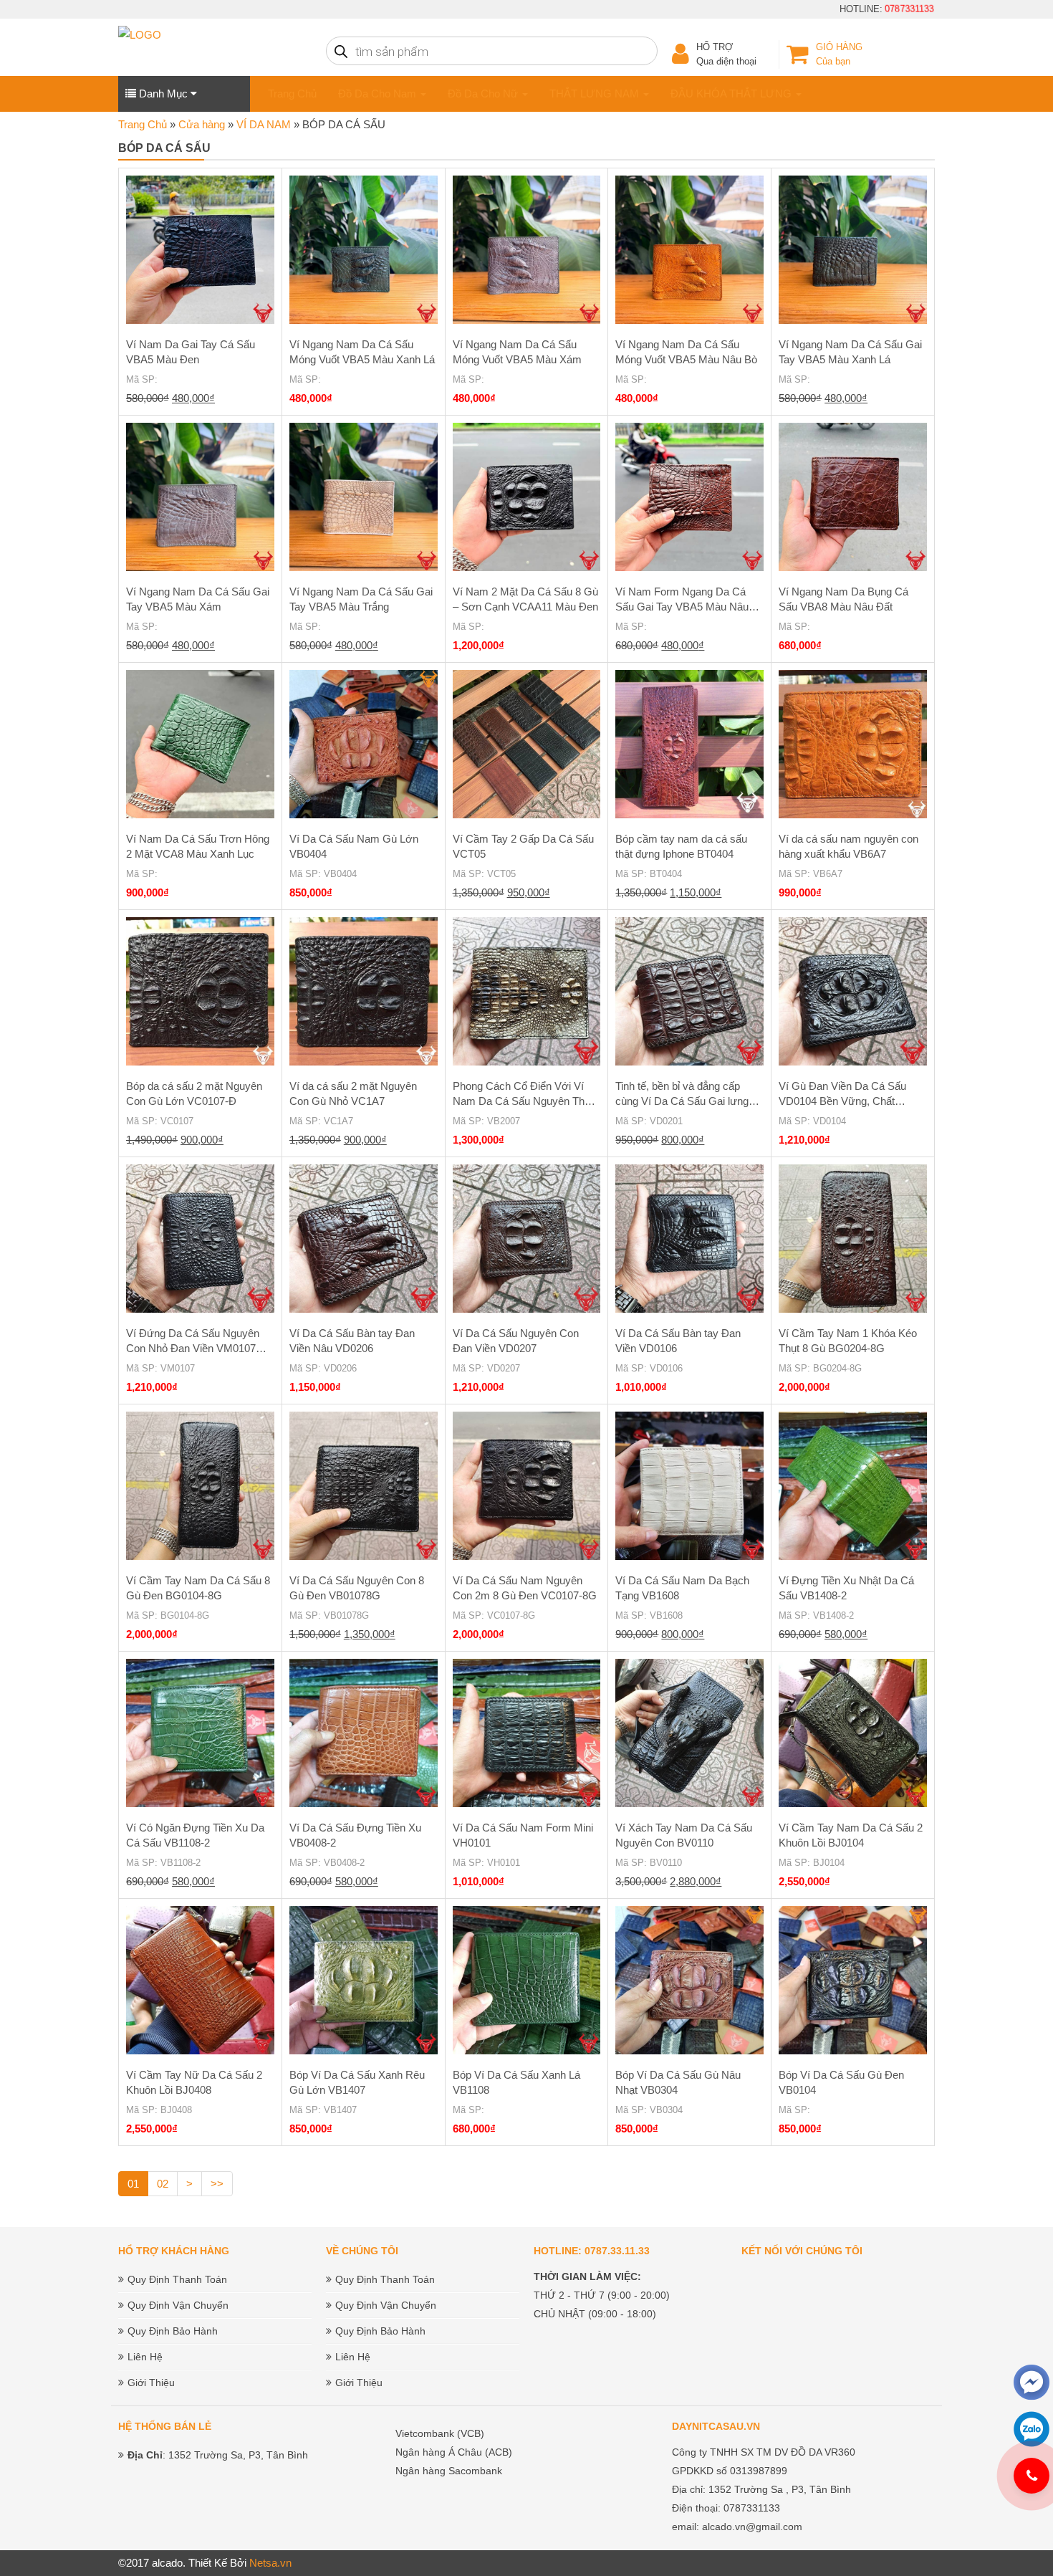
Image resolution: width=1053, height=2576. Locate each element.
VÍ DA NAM (264, 124)
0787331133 (912, 9)
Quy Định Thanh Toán (177, 2279)
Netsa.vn (270, 2563)
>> (217, 2184)
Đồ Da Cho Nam (379, 94)
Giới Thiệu (151, 2383)
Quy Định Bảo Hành (173, 2331)
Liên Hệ (145, 2357)
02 (163, 2184)
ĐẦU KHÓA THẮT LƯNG (732, 94)
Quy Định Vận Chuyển (178, 2305)
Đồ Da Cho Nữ (484, 94)
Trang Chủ (292, 94)
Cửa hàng (202, 124)
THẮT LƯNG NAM (596, 94)
